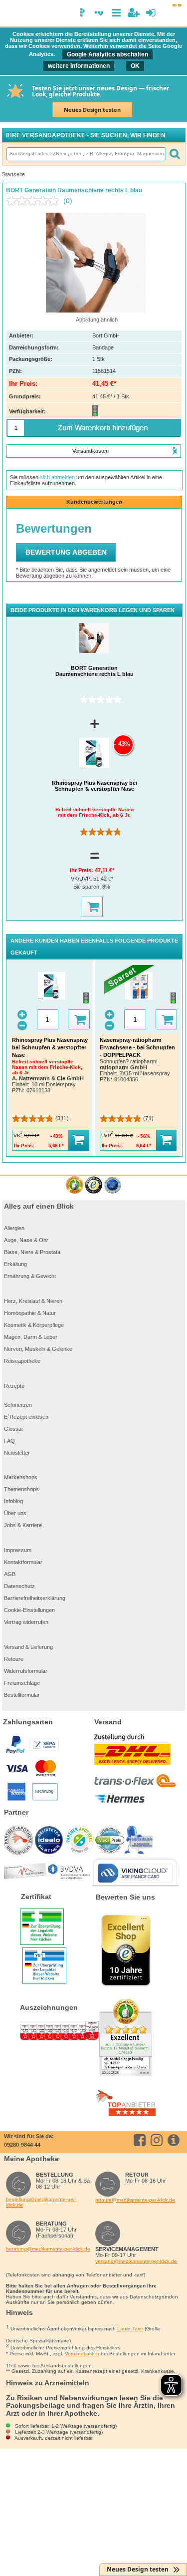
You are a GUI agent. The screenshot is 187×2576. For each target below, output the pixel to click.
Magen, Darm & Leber (31, 1337)
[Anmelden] (151, 13)
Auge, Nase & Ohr (26, 1240)
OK (135, 66)
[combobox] (86, 154)
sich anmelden (57, 477)
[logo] (11, 14)
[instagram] (158, 2140)
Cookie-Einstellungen (29, 1610)
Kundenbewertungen (94, 502)
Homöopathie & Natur (30, 1313)
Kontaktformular (23, 1562)
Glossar (14, 1429)
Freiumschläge (22, 1683)
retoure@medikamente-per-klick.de (135, 2200)
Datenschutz (19, 1586)
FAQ (9, 1441)
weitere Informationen (79, 66)
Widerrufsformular (26, 1671)
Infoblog (13, 1501)
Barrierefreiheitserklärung (35, 1598)
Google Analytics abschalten (107, 54)
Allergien (14, 1228)
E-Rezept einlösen (26, 1417)
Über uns (15, 1513)
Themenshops (21, 1489)
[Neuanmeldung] (133, 13)
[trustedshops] (93, 1185)
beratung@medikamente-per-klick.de (48, 2249)
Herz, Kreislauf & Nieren (33, 1301)
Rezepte (14, 1386)
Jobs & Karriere (23, 1525)
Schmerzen (18, 1405)
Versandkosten (82, 2354)
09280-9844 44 (22, 2145)
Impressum (18, 1550)
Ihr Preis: (82, 870)
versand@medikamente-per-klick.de (136, 2261)
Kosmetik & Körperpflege (34, 1325)
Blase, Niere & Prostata (32, 1252)
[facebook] (141, 2140)
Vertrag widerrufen (26, 1622)
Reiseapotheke (22, 1361)
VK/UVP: (82, 879)
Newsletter (17, 1453)
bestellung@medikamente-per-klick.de (41, 2202)
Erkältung (15, 1264)
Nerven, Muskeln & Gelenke (38, 1349)
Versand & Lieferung (28, 1647)
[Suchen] (175, 154)
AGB (10, 1574)
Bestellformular (22, 1695)
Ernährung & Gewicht (30, 1276)
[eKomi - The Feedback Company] (75, 1185)
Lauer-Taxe (130, 2329)
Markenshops (21, 1477)
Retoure (14, 1659)
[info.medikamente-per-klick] (175, 2140)
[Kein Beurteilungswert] (35, 201)
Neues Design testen (92, 110)
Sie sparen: (88, 887)
